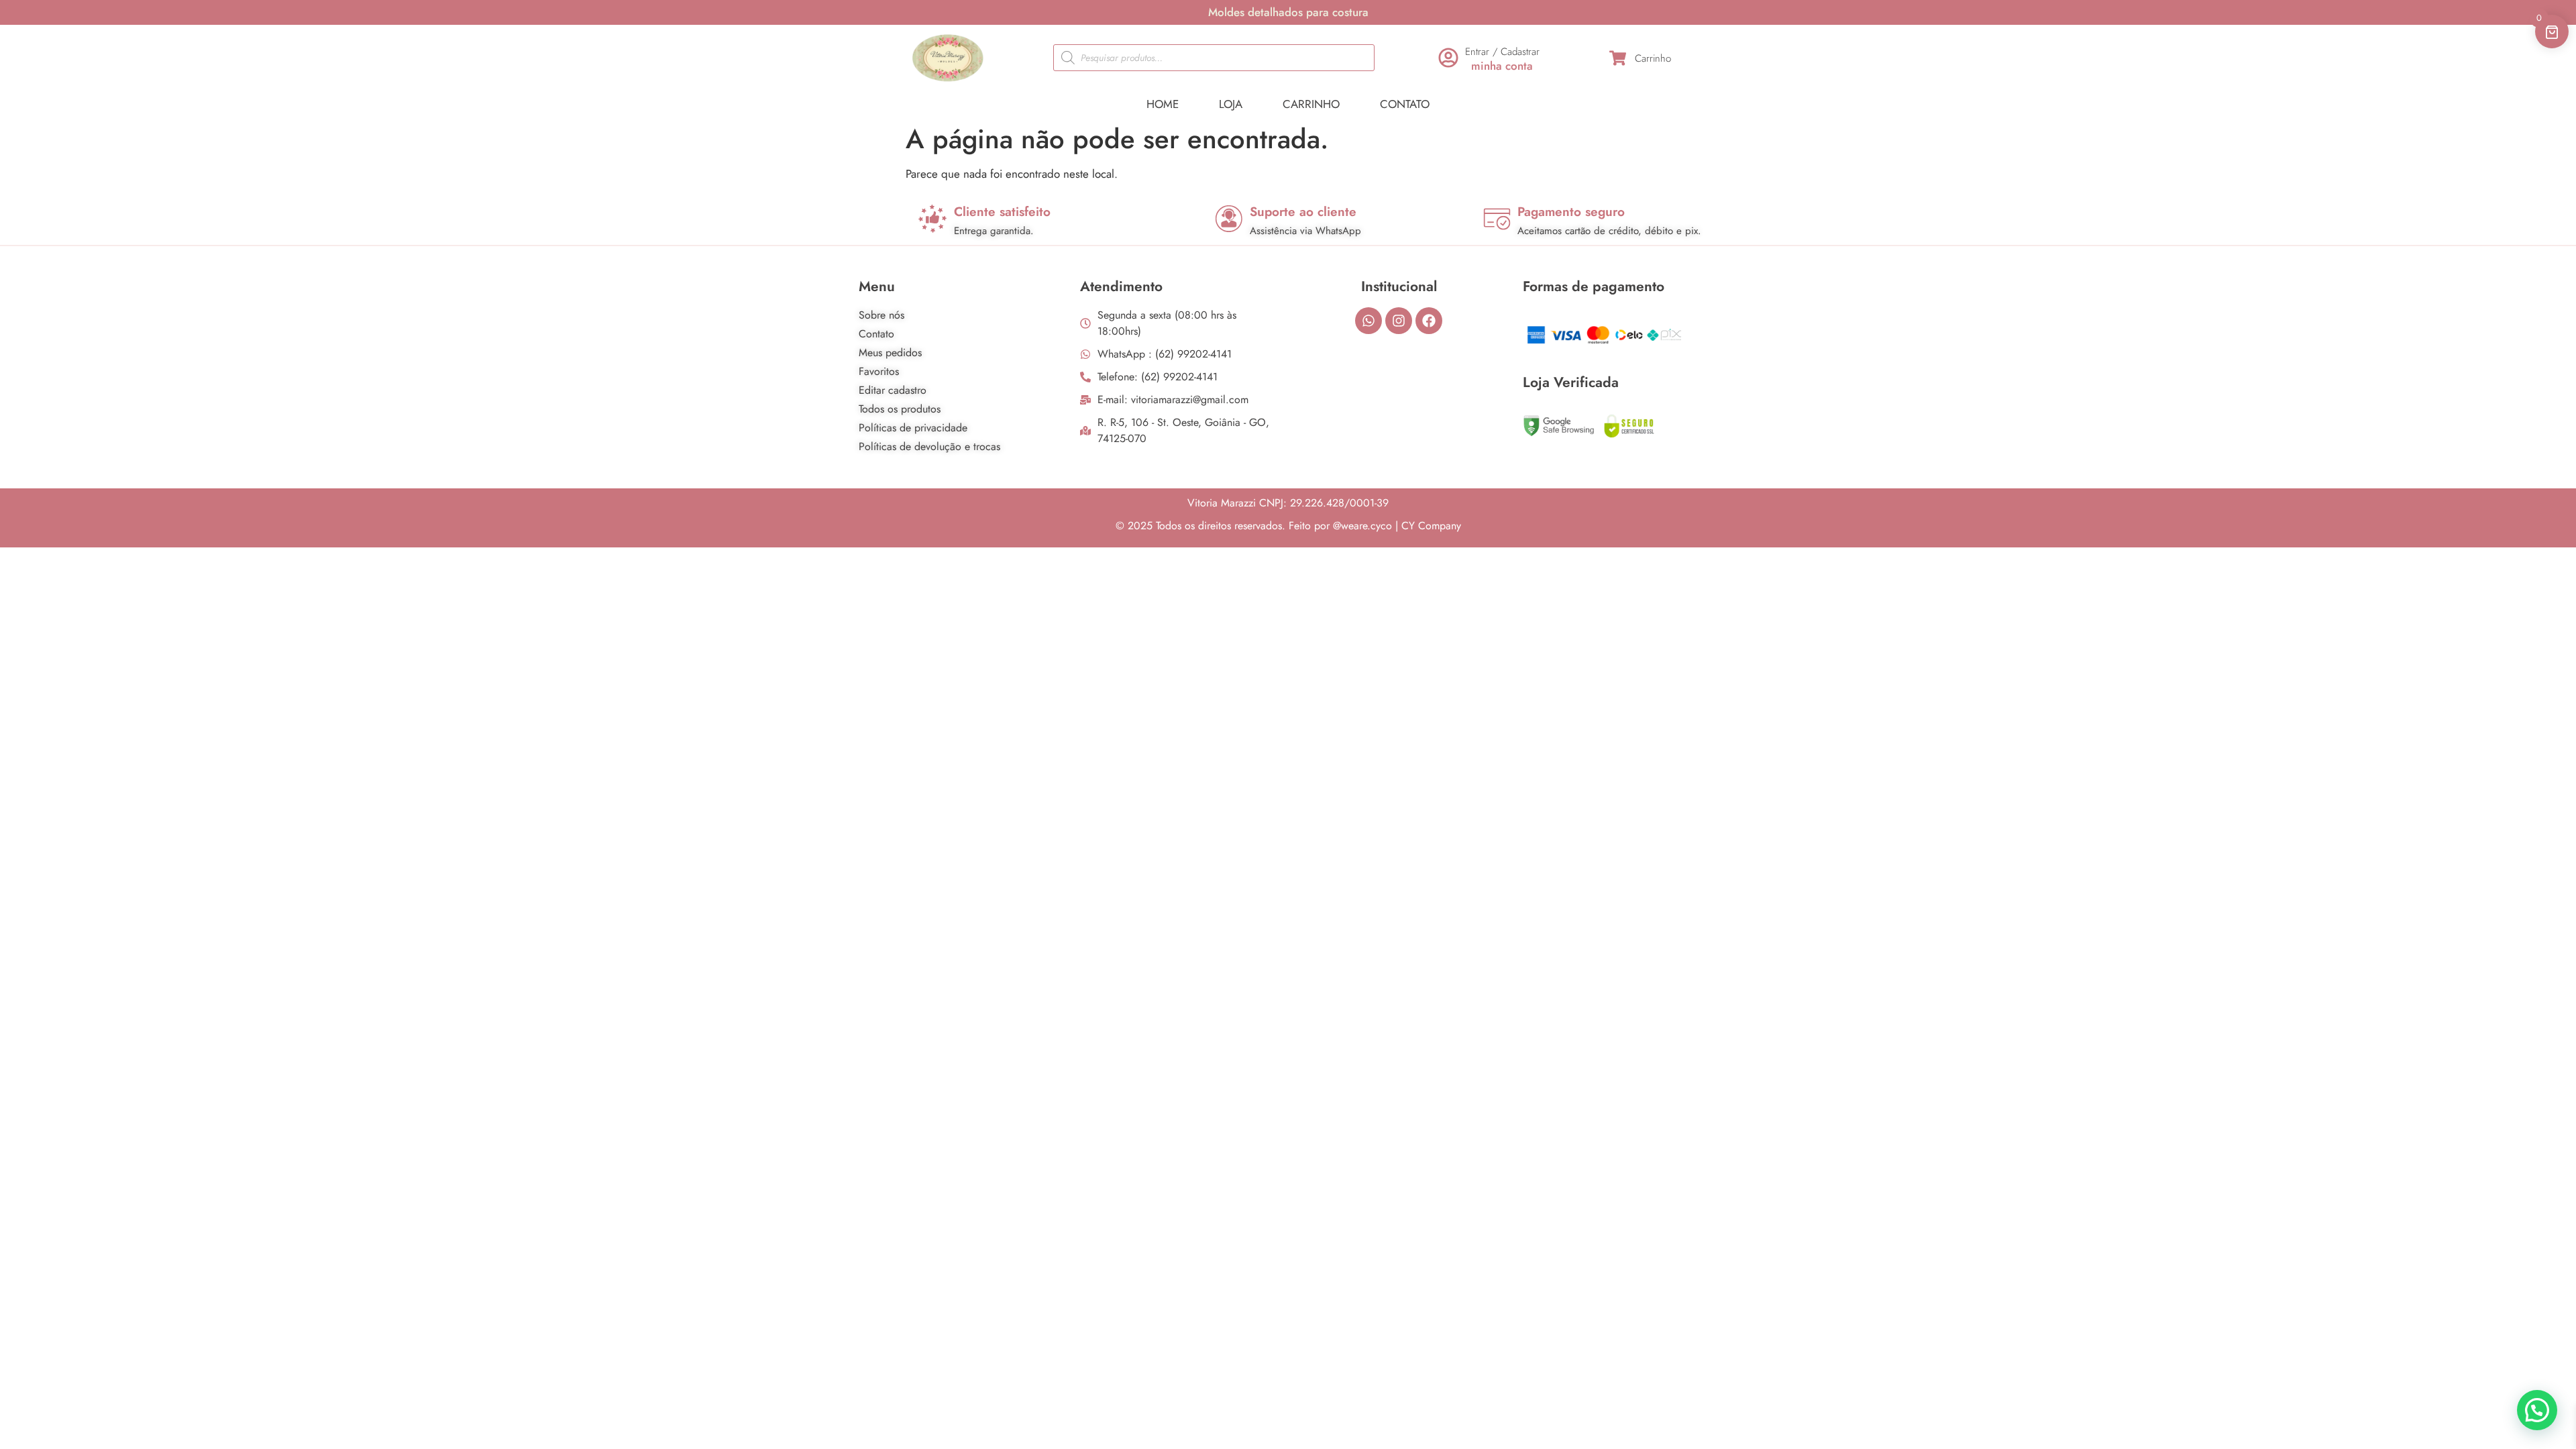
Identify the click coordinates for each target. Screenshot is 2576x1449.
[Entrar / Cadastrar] (1448, 58)
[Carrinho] (1618, 58)
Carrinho (1653, 58)
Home (1163, 104)
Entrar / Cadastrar (1502, 52)
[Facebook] (1429, 321)
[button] (2537, 1410)
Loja (1231, 104)
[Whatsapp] (1368, 321)
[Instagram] (1399, 321)
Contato (1405, 104)
